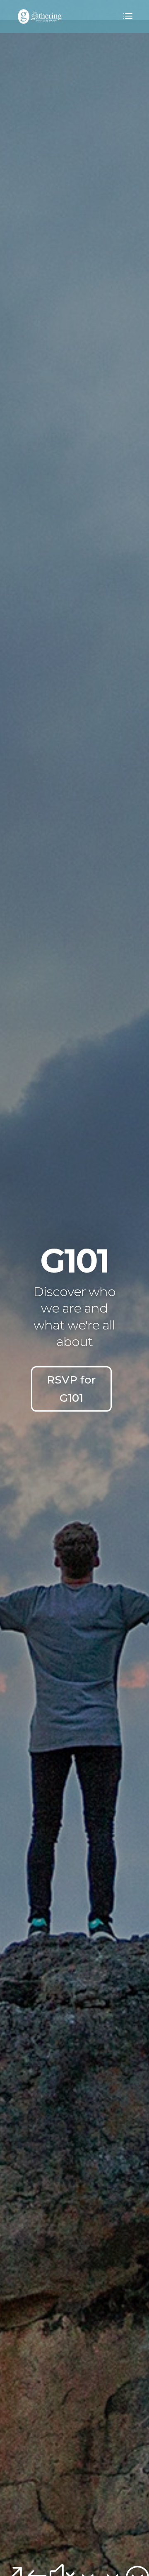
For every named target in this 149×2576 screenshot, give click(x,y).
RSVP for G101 (71, 1389)
